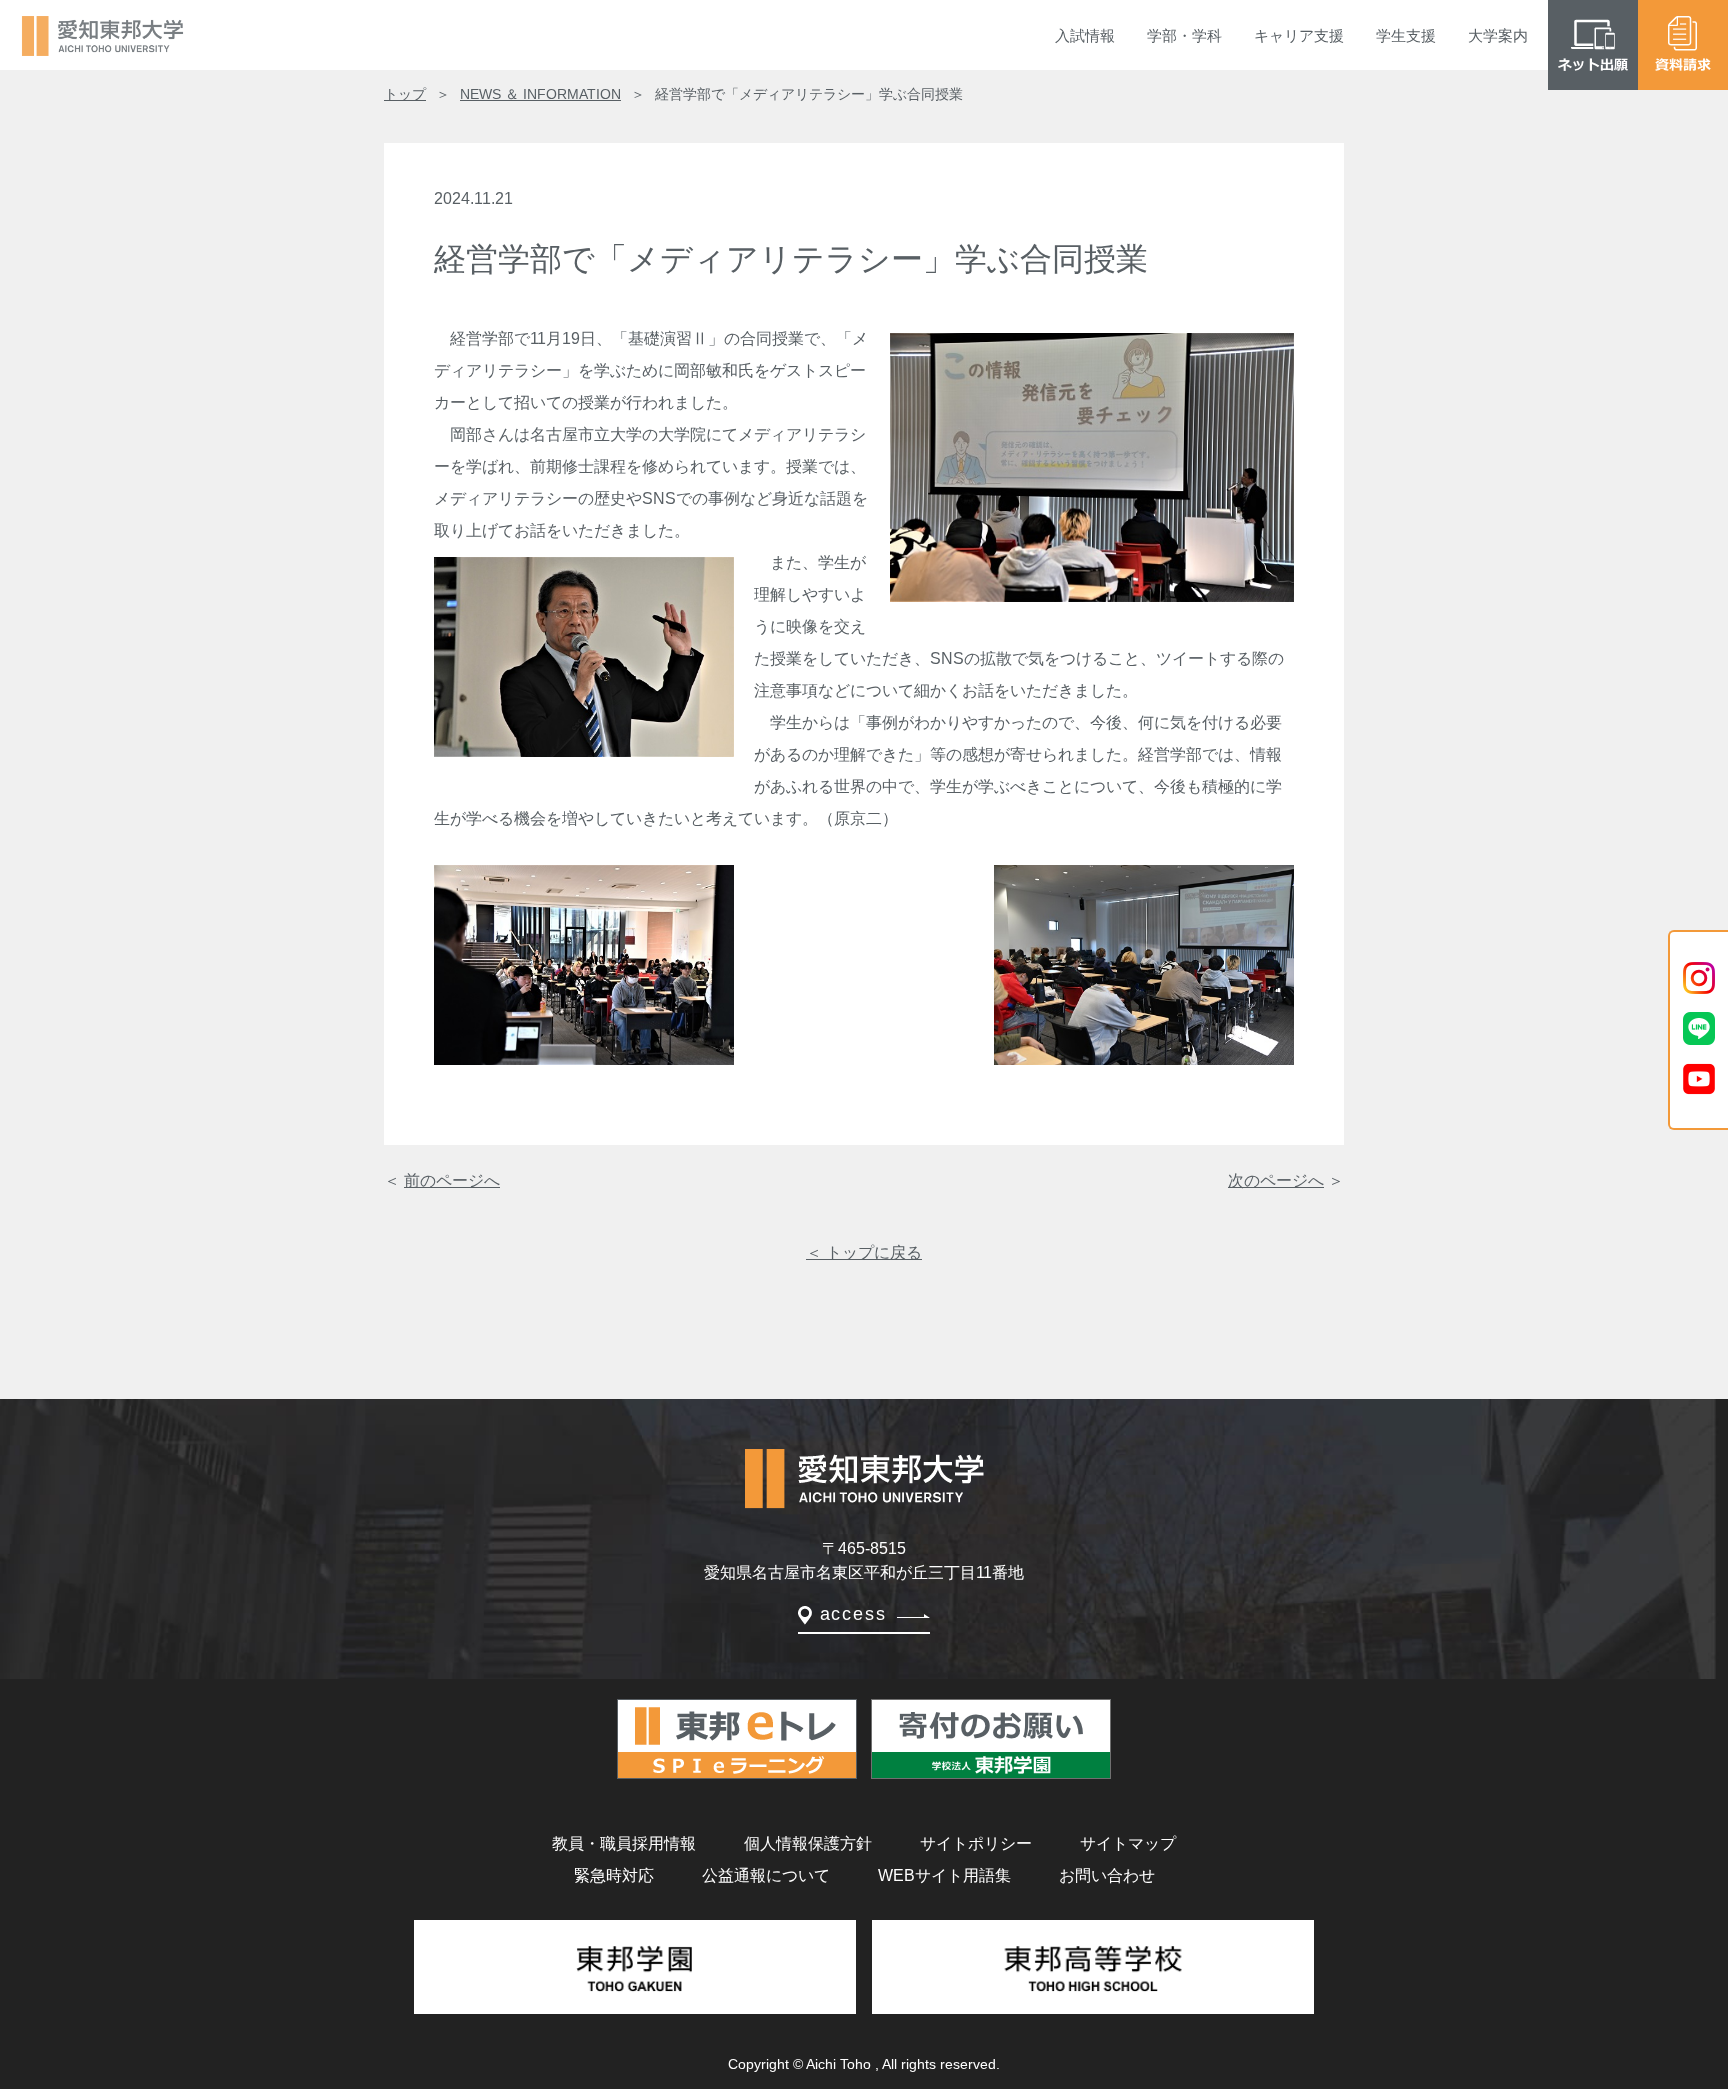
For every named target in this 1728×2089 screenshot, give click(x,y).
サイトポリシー (976, 1843)
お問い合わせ (1107, 1875)
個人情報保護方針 (808, 1843)
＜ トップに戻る (864, 1252)
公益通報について (766, 1875)
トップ (405, 94)
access (853, 1614)
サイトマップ (1128, 1843)
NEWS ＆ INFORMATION (540, 94)
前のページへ (452, 1180)
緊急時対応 (614, 1875)
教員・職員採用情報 (624, 1843)
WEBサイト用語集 (944, 1875)
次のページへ (1276, 1180)
